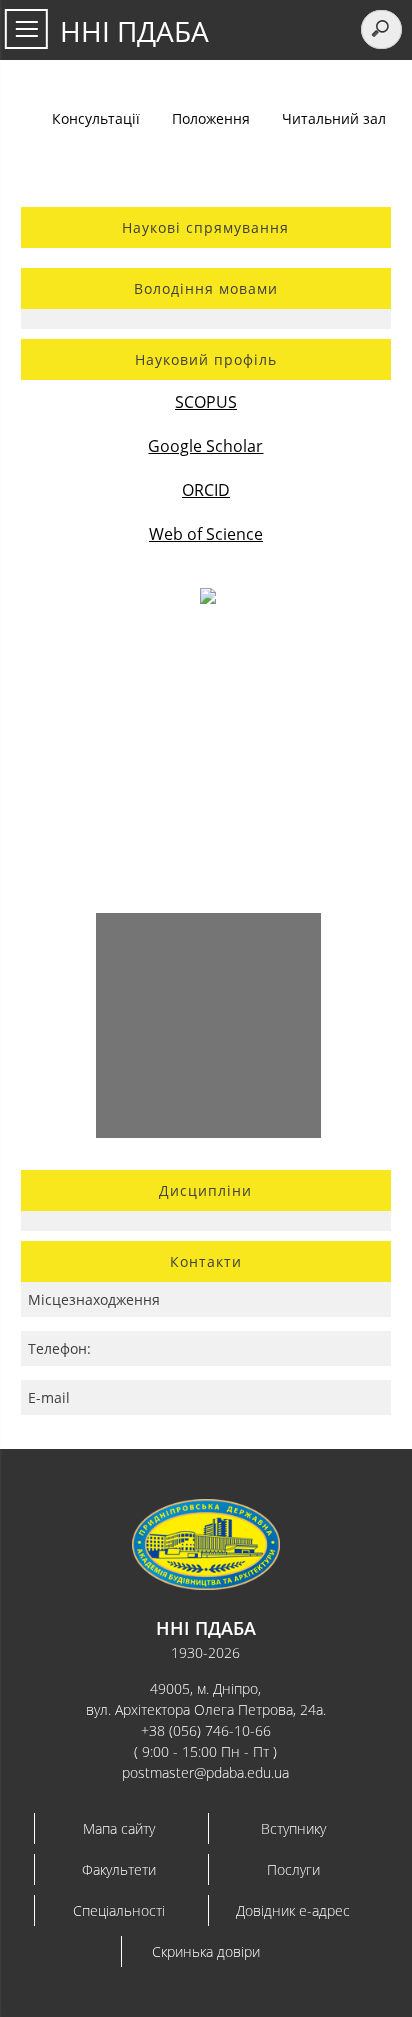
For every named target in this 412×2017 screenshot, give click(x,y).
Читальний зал (334, 118)
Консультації (96, 118)
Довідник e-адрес (293, 1910)
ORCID (206, 490)
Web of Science (206, 534)
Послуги (293, 1869)
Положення (211, 118)
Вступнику (293, 1828)
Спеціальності (119, 1910)
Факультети (119, 1869)
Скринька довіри (206, 1951)
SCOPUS (206, 402)
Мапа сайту (119, 1828)
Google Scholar (205, 446)
